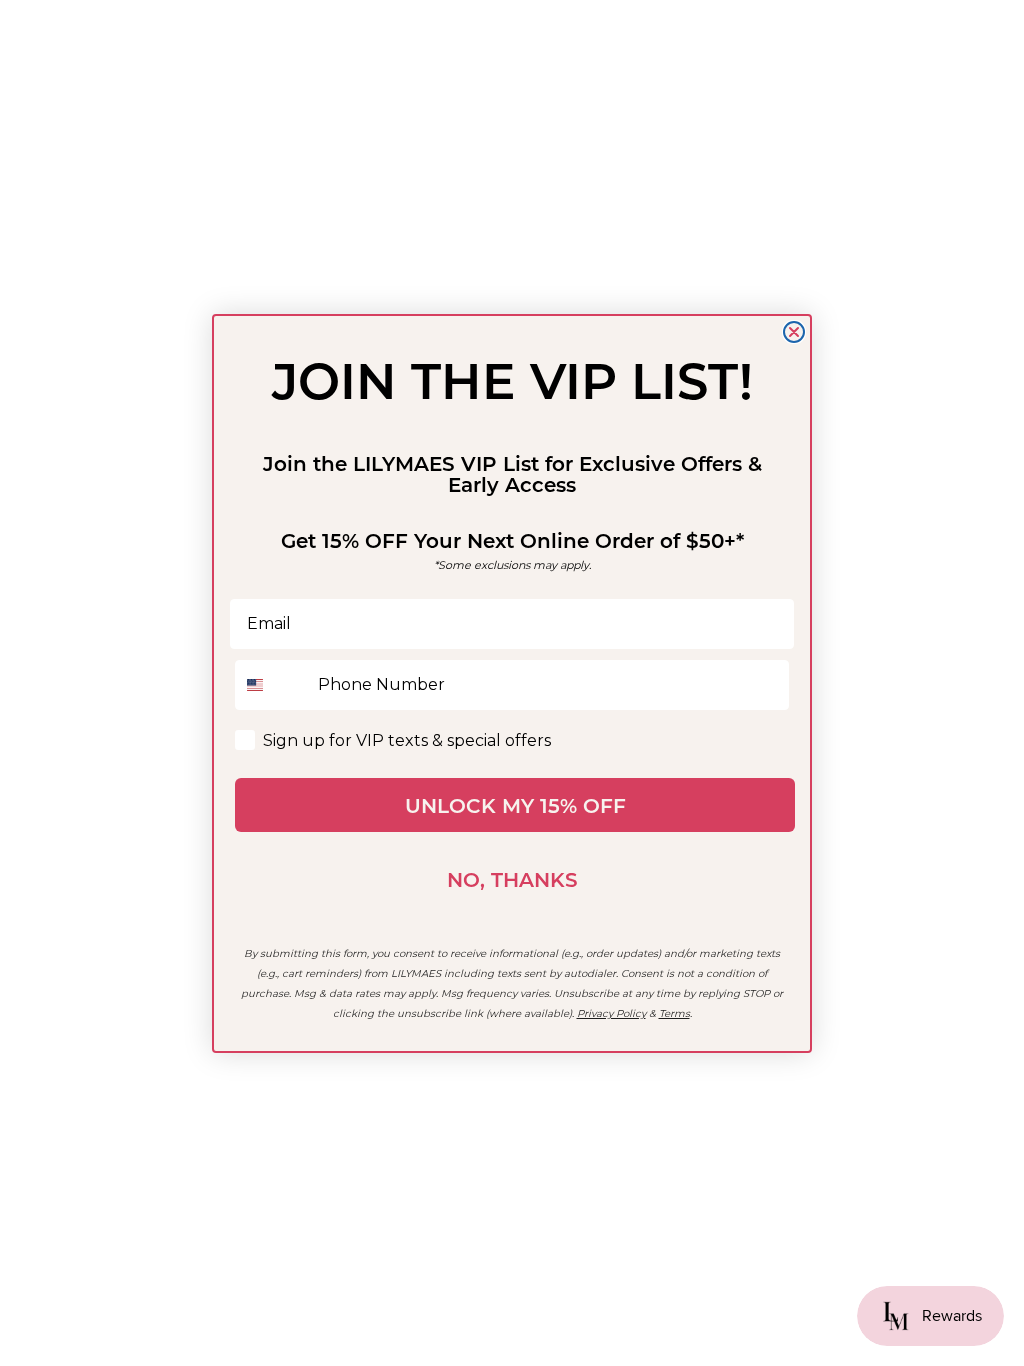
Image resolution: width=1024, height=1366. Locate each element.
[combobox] (272, 685)
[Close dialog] (794, 332)
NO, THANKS (512, 879)
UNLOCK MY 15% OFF (515, 805)
